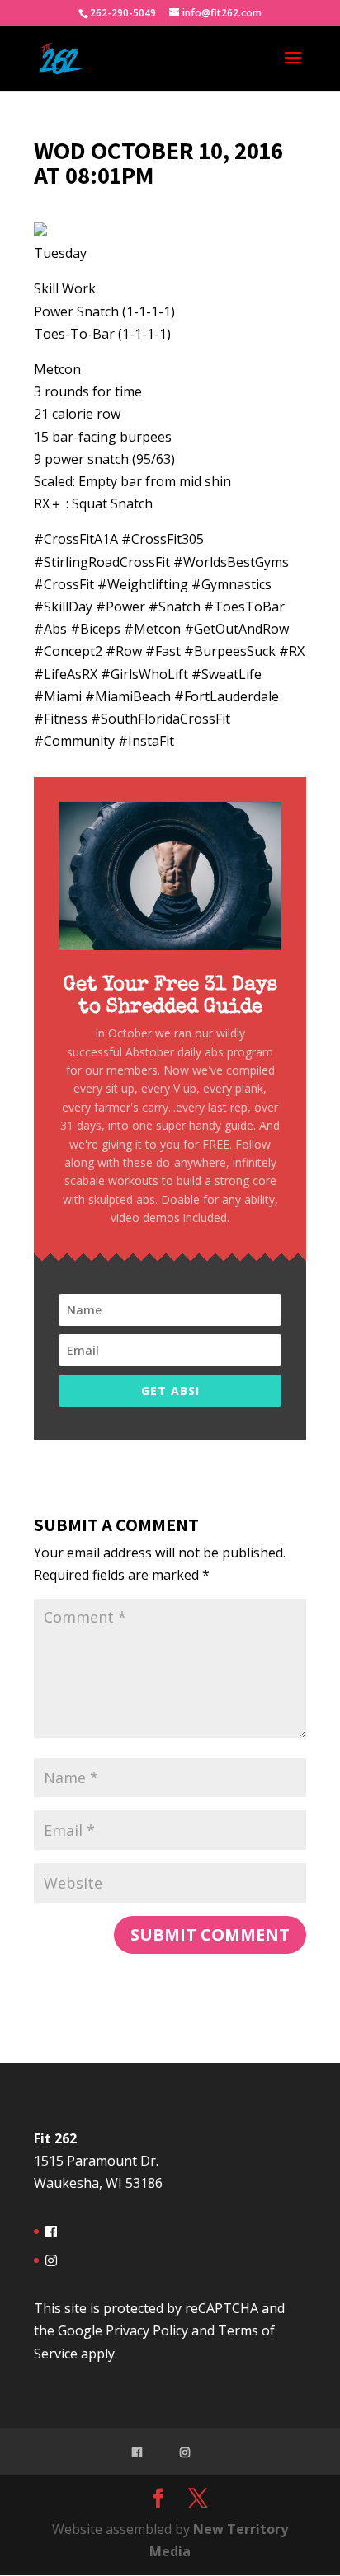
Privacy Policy (147, 2330)
